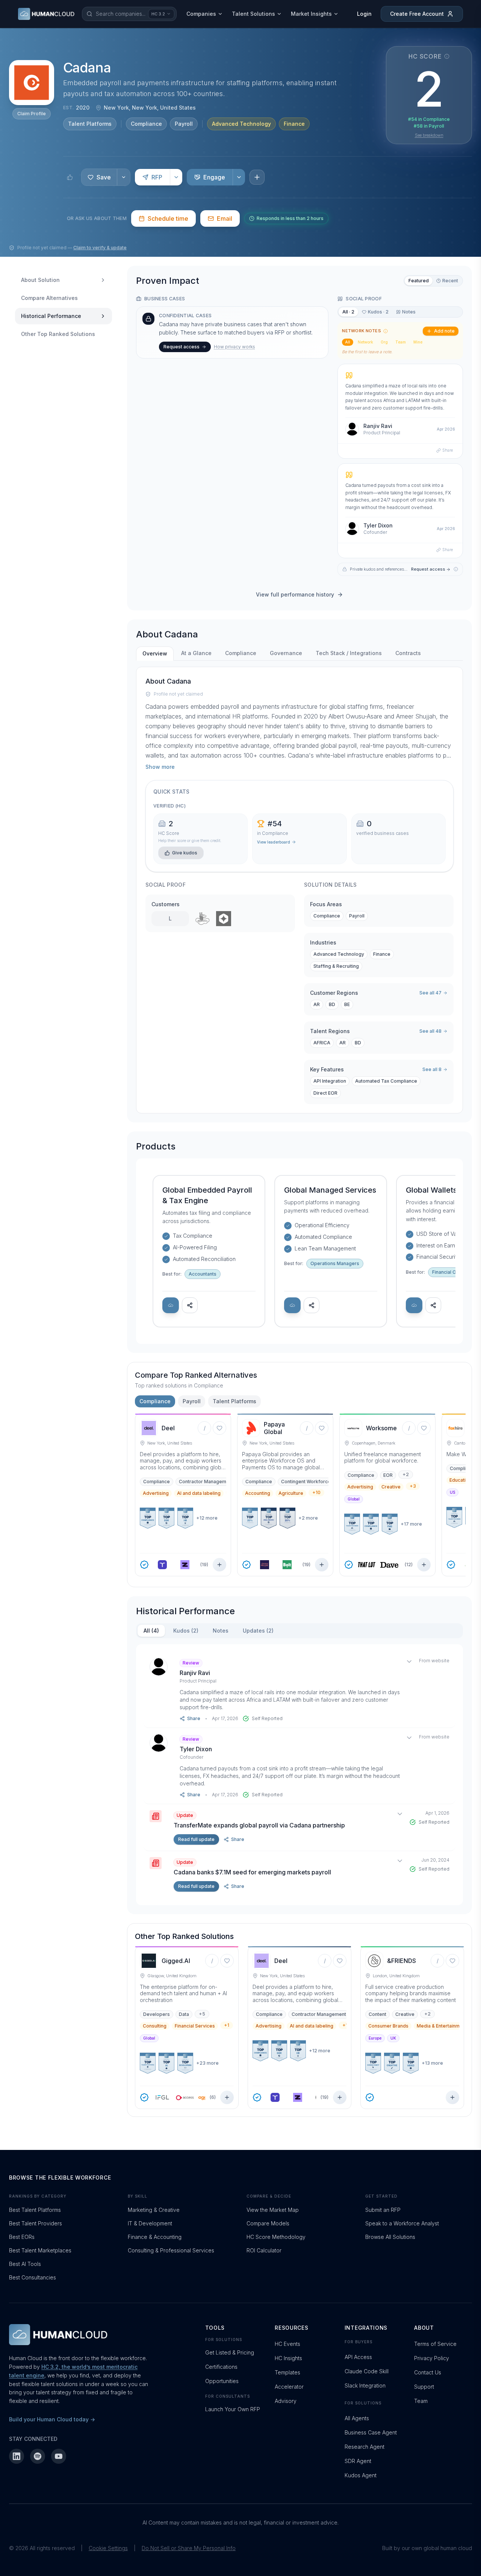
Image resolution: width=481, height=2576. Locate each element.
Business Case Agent (371, 2432)
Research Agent (365, 2447)
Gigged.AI (176, 1961)
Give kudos (185, 853)
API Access (358, 2357)
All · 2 (348, 312)
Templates (287, 2372)
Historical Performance (51, 316)
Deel (168, 1428)
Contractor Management (206, 1482)
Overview (155, 653)
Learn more (162, 160)
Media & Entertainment (442, 2026)
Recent (450, 281)
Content (377, 2014)
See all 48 (430, 1031)
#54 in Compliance (429, 119)
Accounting (258, 1493)
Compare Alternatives (49, 298)
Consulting (155, 2026)
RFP (157, 177)
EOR (388, 1475)
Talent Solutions (253, 14)
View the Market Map (273, 2210)
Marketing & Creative (154, 2210)
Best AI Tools (25, 2264)
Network (365, 342)
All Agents (357, 2418)
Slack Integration (365, 2385)
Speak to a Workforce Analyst (402, 2223)
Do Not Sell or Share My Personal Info (189, 2548)
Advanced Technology (241, 124)
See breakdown (429, 135)
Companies (201, 14)
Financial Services (195, 2026)
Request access (182, 347)
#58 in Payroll (429, 126)
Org (384, 342)
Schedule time (168, 218)
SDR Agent (358, 2461)
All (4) (151, 1631)
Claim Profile (32, 114)
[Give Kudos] (70, 177)
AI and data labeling (199, 1493)
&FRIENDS (402, 1961)
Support (424, 2387)
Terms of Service (435, 2344)
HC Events (287, 2344)
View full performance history (295, 594)
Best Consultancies (33, 2277)
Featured (419, 281)
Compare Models (268, 2223)
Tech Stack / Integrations (349, 653)
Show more (160, 767)
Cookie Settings (108, 2548)
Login (364, 14)
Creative (391, 1487)
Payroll (184, 124)
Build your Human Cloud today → (52, 2419)
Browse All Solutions (390, 2237)
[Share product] (190, 1305)
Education (460, 1480)
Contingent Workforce (306, 1482)
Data (184, 2014)
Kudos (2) (186, 1631)
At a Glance (196, 653)
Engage (214, 177)
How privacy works (234, 347)
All (348, 342)
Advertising (156, 1493)
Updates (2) (258, 1631)
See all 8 (432, 1069)
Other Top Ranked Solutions (58, 334)
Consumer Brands (388, 2026)
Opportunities (222, 2381)
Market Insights (311, 14)
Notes (409, 312)
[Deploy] (171, 1305)
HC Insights (288, 2358)
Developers (157, 2014)
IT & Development (150, 2223)
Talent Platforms (90, 124)
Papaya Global (274, 1428)
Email (225, 218)
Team (401, 342)
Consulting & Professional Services (171, 2250)
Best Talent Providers (36, 2223)
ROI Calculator (264, 2250)
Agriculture (291, 1493)
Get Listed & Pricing (230, 2352)
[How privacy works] (456, 569)
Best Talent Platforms (35, 2210)
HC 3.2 (158, 14)
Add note (444, 331)
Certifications (221, 2367)
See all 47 (430, 993)
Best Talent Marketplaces (40, 2250)
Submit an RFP (383, 2210)
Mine (418, 342)
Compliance (146, 124)
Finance (294, 124)
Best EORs (22, 2237)
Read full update (196, 1839)
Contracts (408, 653)
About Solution (40, 280)
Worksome (381, 1428)
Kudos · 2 (378, 312)
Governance (286, 653)
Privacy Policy (432, 2358)
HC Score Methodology (276, 2237)
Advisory (286, 2401)
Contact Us (428, 2372)
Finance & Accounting (155, 2237)
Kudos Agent (361, 2475)
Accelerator (289, 2387)
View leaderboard (274, 842)
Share (448, 450)
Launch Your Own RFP (233, 2409)
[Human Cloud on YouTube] (59, 2456)
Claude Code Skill (367, 2371)
